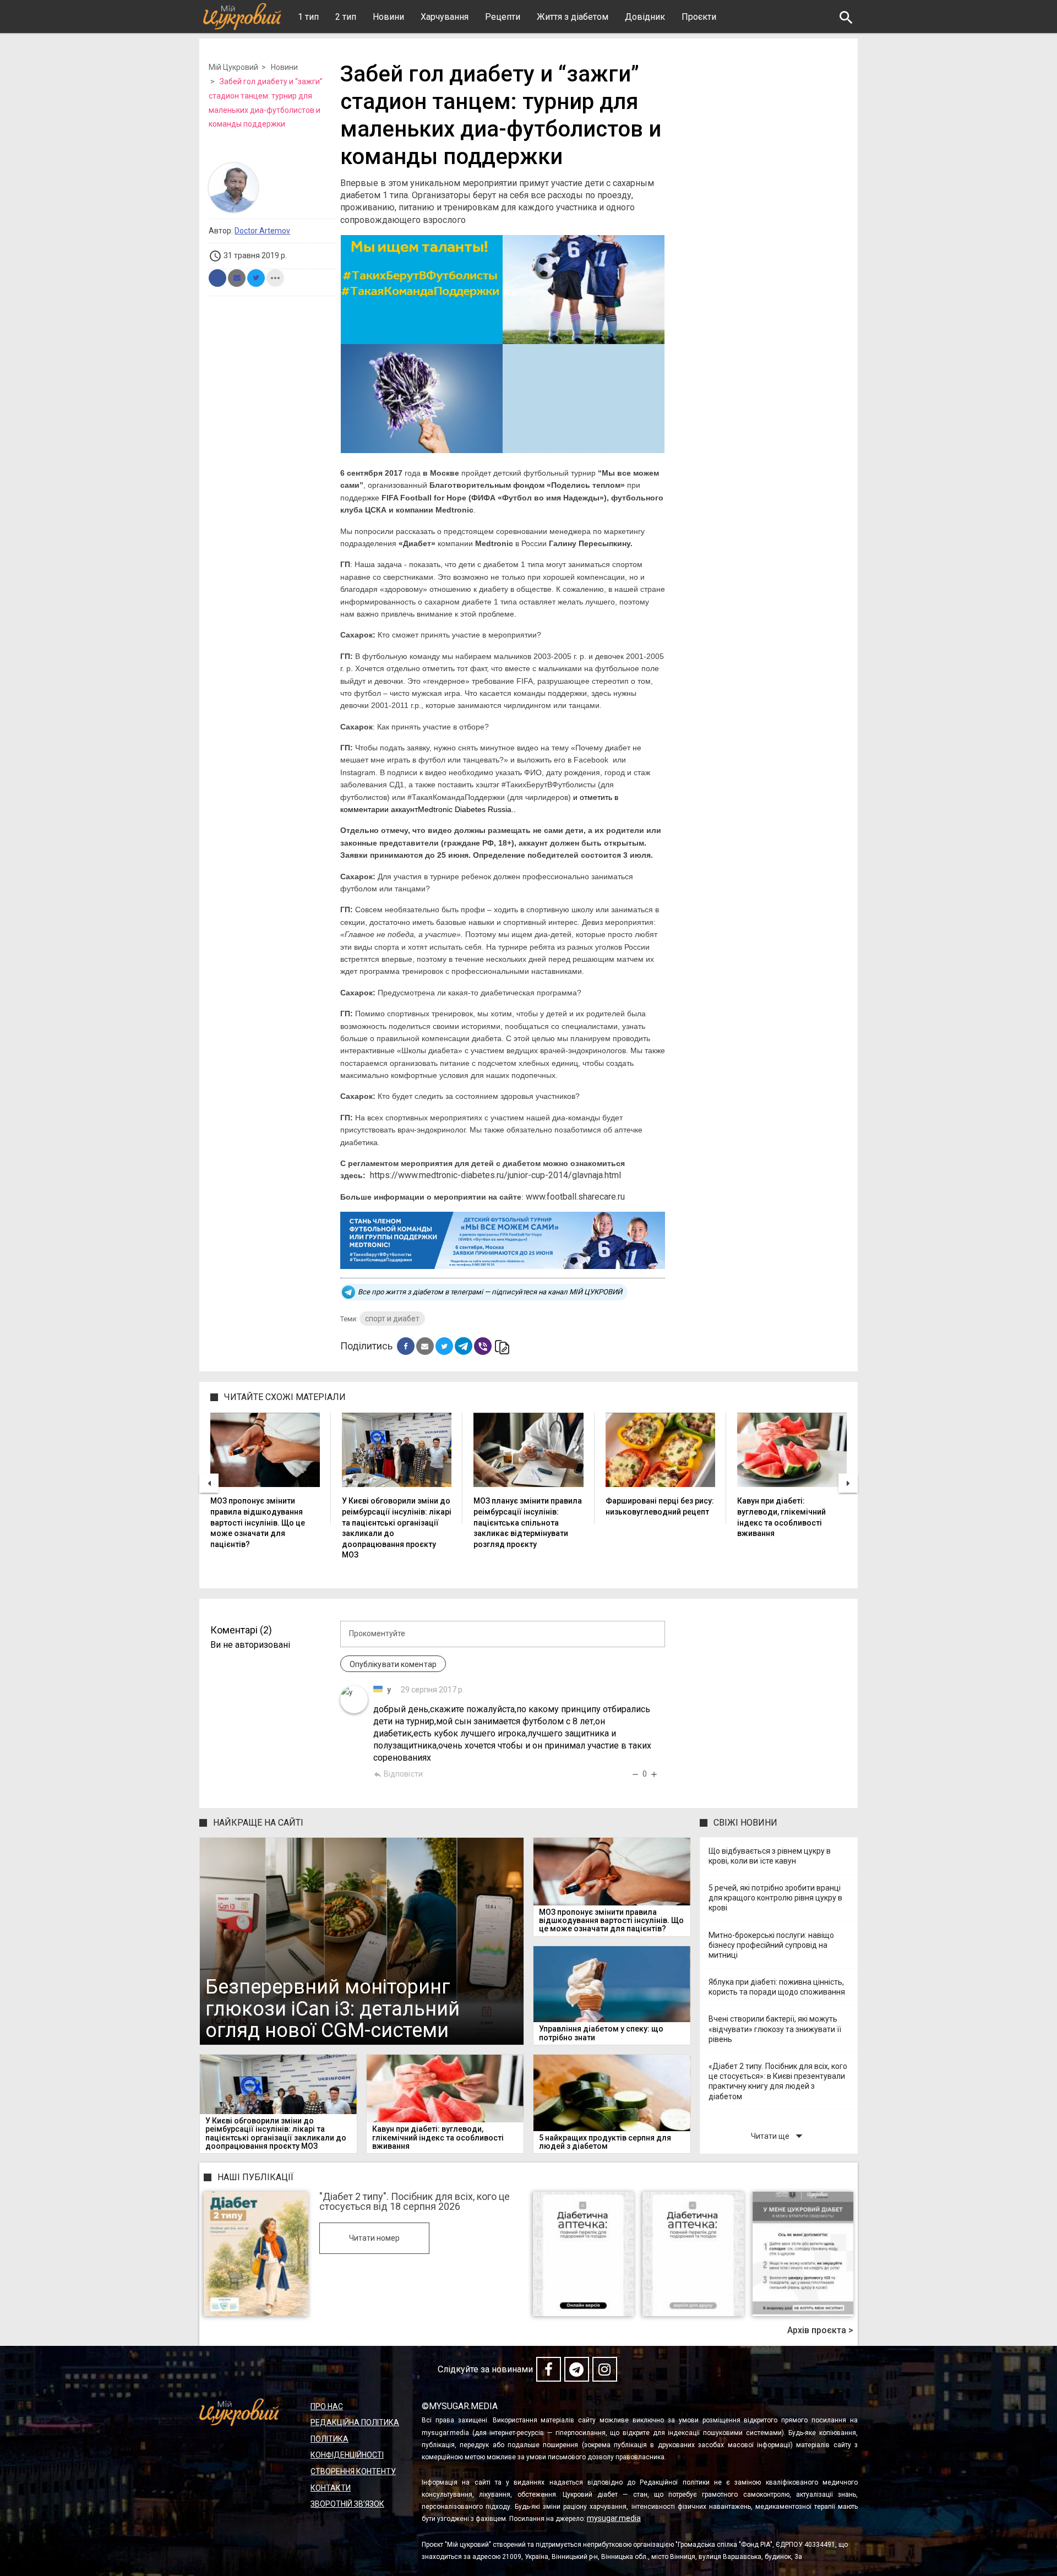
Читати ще (779, 2136)
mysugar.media (614, 2518)
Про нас (327, 2406)
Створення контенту (353, 2471)
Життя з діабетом (573, 17)
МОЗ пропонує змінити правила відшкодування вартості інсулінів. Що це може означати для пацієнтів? (258, 1522)
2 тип (346, 17)
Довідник (645, 17)
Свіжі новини (745, 1823)
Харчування (445, 17)
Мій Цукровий (233, 67)
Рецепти (503, 17)
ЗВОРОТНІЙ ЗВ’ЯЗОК (347, 2504)
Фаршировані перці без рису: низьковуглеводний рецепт (660, 1506)
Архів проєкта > (820, 2330)
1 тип (308, 17)
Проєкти (699, 17)
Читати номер (374, 2238)
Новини (388, 17)
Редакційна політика (355, 2422)
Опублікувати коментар (393, 1664)
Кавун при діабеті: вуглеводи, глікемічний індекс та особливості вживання (781, 1517)
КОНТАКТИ (331, 2488)
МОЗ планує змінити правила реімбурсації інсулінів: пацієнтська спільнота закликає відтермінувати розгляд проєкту (528, 1522)
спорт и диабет (392, 1319)
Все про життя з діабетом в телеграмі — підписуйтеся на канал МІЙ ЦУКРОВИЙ (490, 1292)
